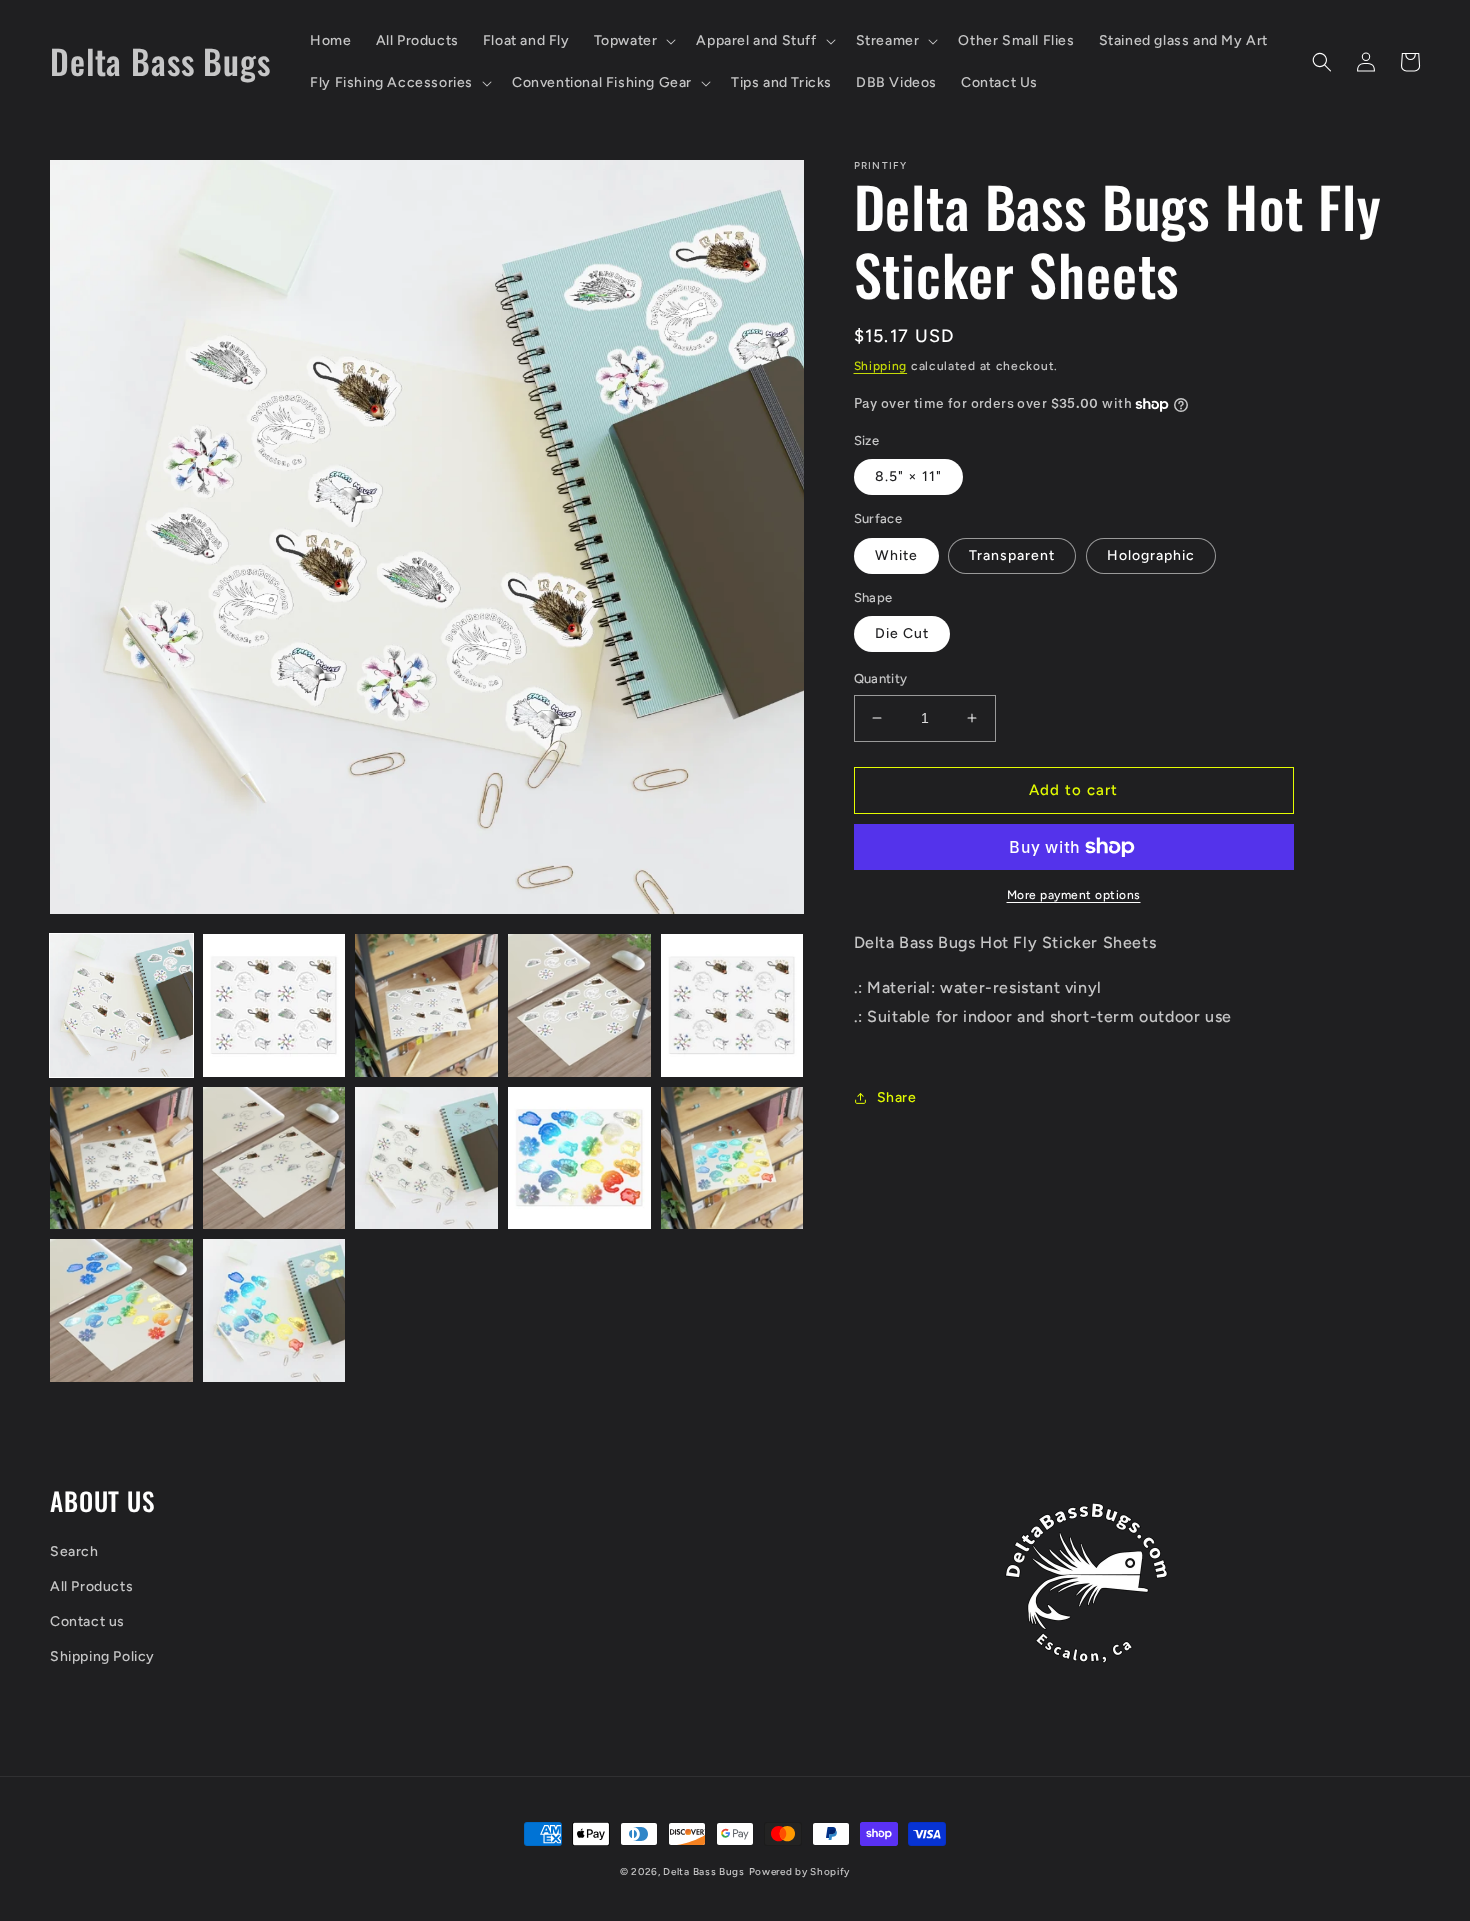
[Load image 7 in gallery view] (274, 1158)
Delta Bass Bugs (704, 1871)
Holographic (1151, 555)
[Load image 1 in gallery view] (121, 1005)
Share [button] (897, 1097)
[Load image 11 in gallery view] (121, 1310)
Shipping (881, 366)
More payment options (1074, 895)
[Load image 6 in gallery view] (121, 1158)
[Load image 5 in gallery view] (732, 1005)
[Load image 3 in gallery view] (426, 1005)
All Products (91, 1586)
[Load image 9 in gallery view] (579, 1158)
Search (74, 1551)
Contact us (87, 1621)
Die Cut (902, 633)
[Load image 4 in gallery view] (579, 1005)
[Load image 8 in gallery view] (426, 1158)
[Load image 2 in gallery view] (274, 1005)
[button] (633, 41)
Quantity (881, 678)
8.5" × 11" (908, 476)
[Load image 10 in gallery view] (732, 1158)
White (896, 555)
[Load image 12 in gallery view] (274, 1310)
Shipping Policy (102, 1656)
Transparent (1012, 555)
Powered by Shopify (800, 1871)
